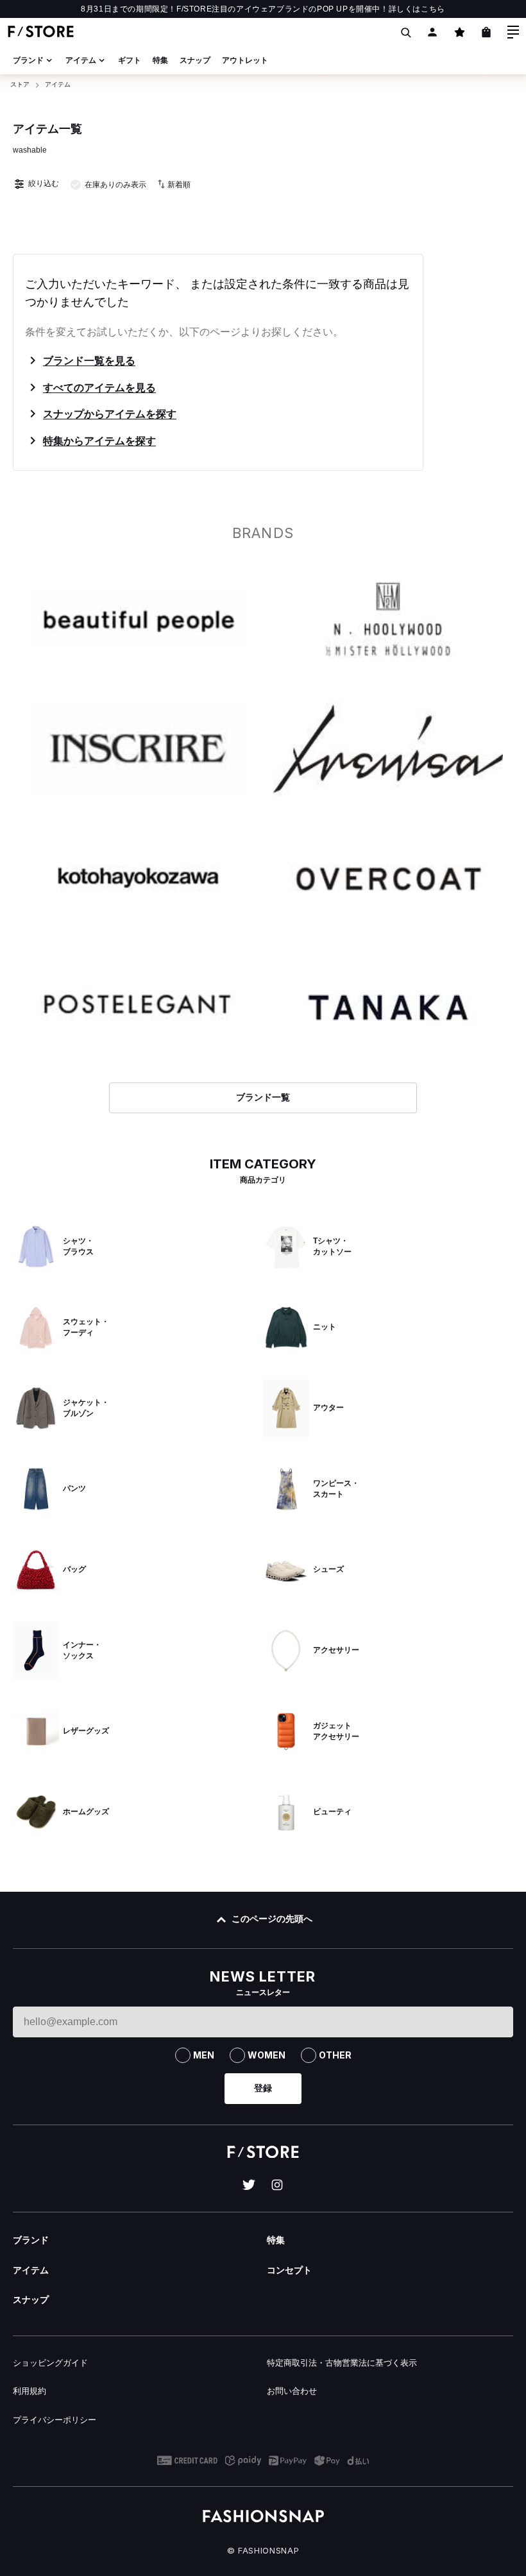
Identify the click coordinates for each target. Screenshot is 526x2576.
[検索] (405, 32)
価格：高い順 (146, 263)
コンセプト (289, 2270)
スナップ (195, 60)
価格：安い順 (146, 236)
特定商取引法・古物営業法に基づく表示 (342, 2363)
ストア (20, 84)
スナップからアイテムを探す (110, 414)
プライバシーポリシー (55, 2420)
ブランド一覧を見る (89, 361)
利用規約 (30, 2391)
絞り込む (495, 2551)
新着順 (179, 185)
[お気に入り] (459, 32)
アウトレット (245, 60)
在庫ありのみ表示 (115, 185)
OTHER (335, 2055)
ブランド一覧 (263, 1097)
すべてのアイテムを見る (99, 388)
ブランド (28, 60)
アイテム (81, 60)
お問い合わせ (292, 2391)
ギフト (130, 60)
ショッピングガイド (50, 2363)
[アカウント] (432, 32)
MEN (204, 2055)
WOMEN (267, 2055)
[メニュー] (513, 32)
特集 (160, 60)
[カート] (486, 32)
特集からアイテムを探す (99, 441)
